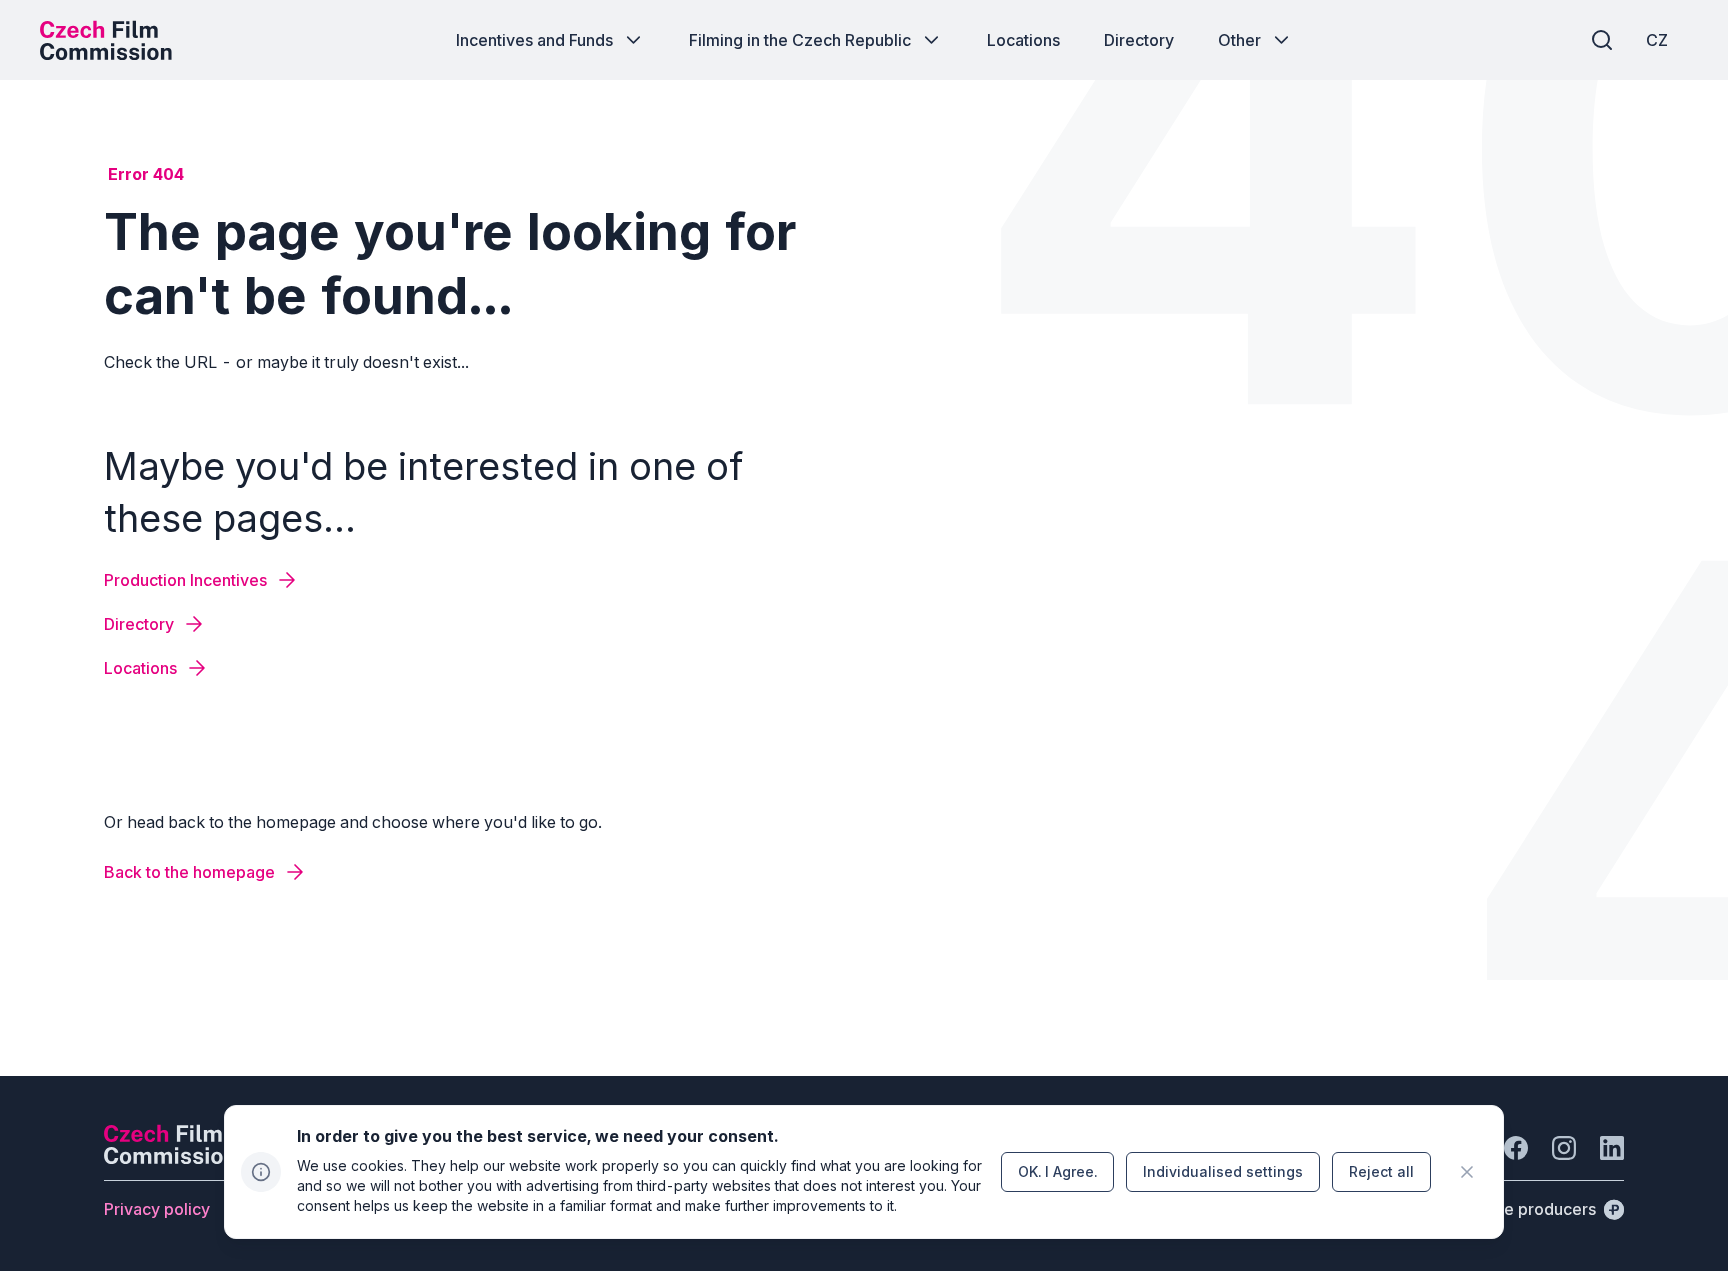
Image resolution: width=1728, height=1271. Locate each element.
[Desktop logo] (106, 40)
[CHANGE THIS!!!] (1467, 1172)
